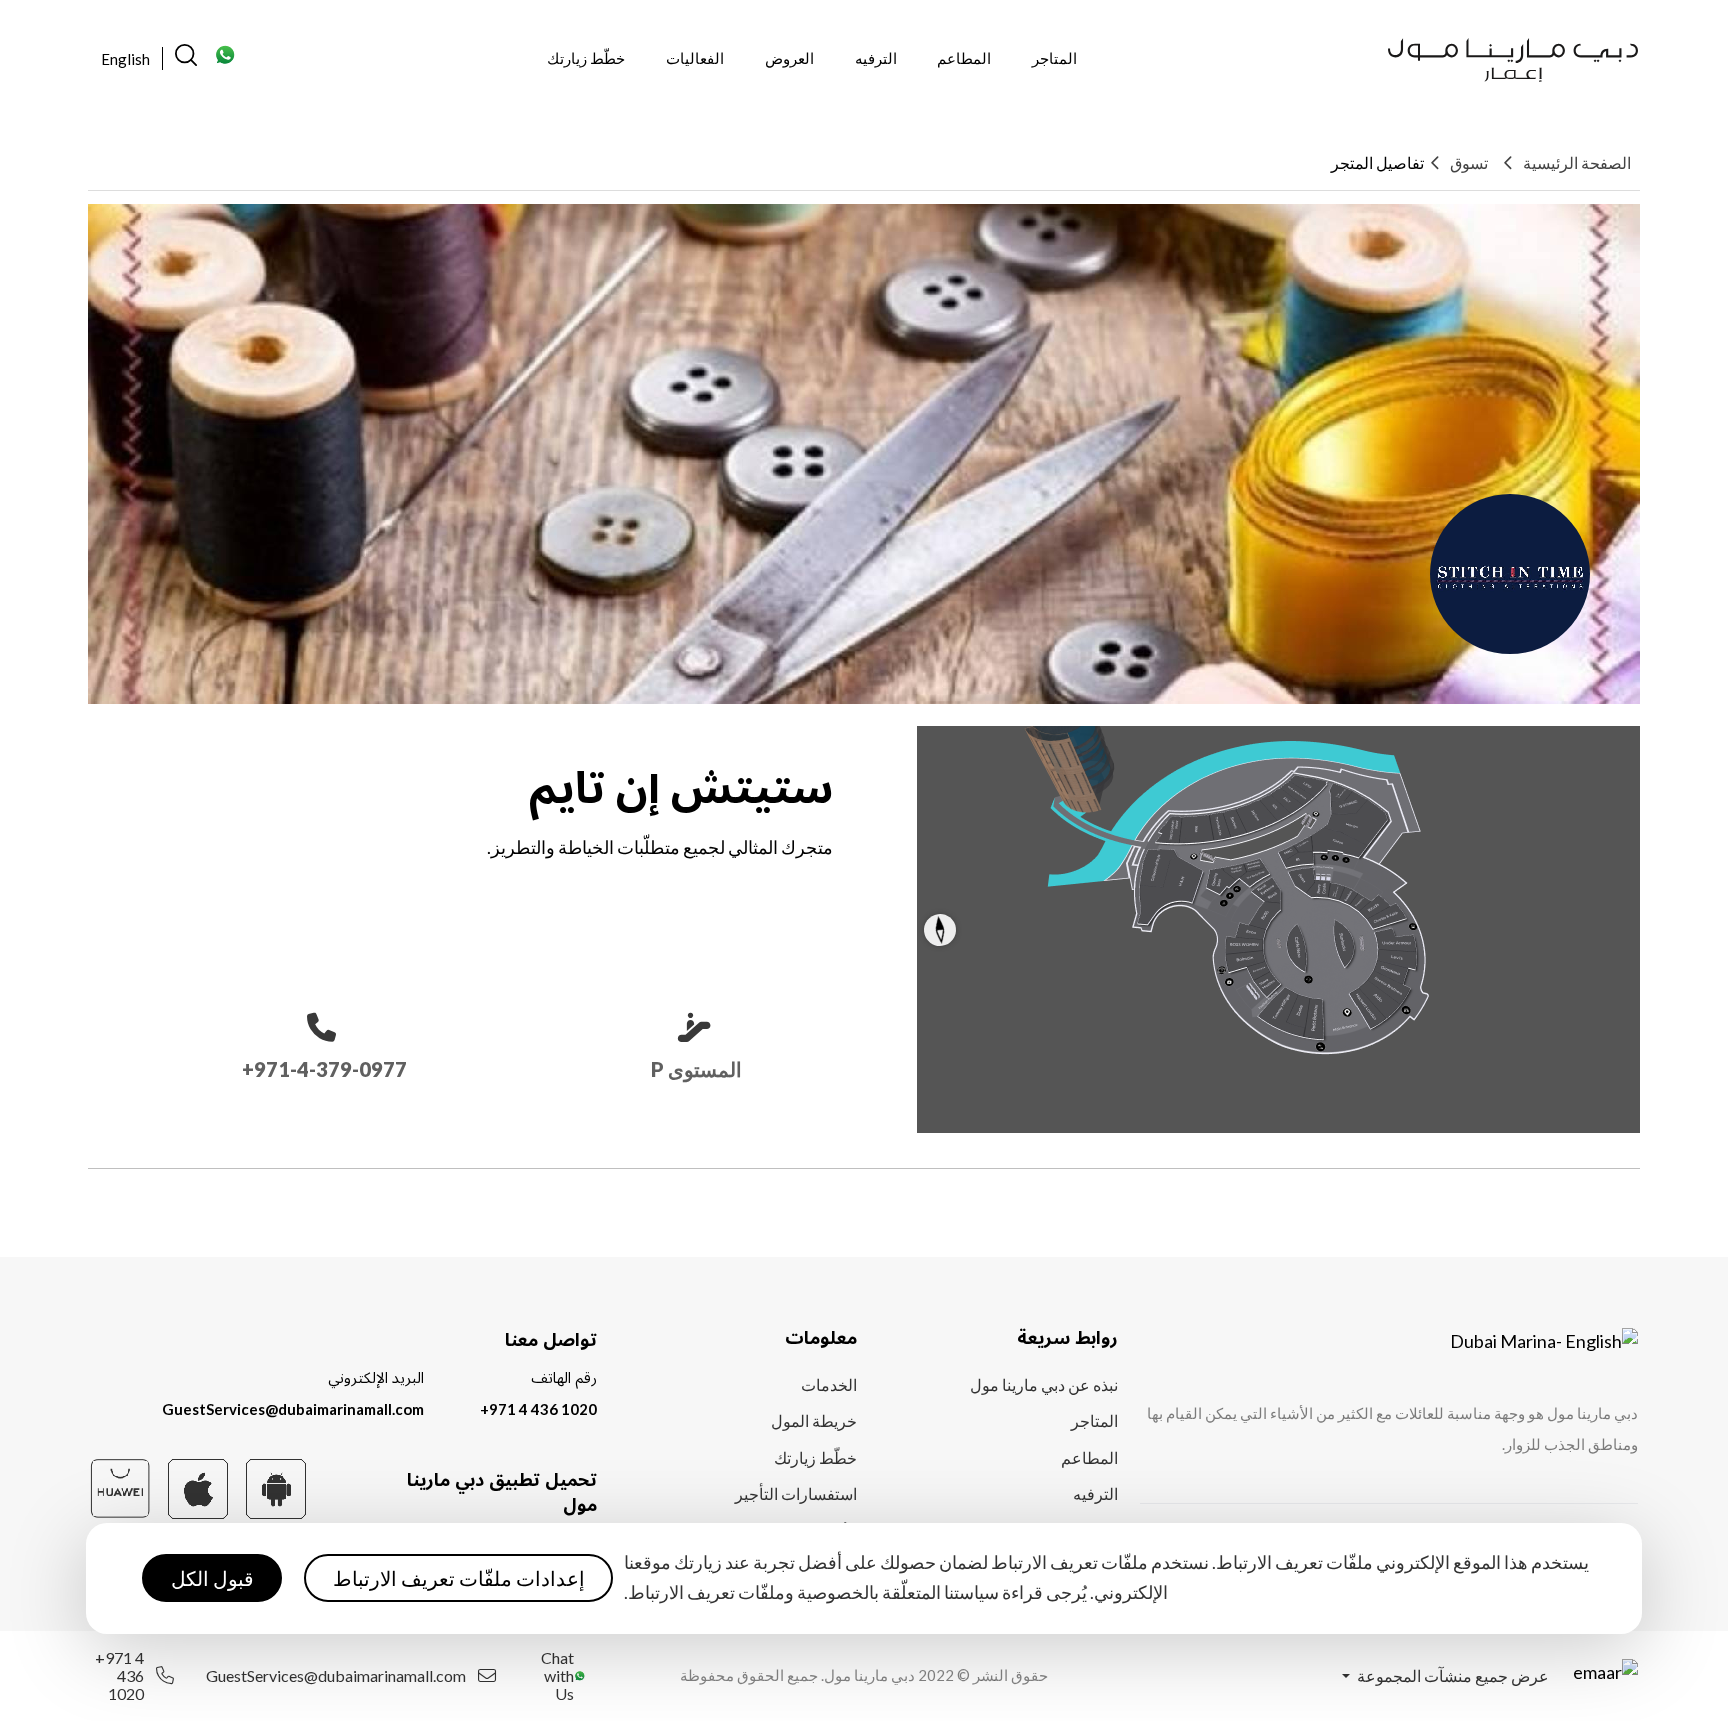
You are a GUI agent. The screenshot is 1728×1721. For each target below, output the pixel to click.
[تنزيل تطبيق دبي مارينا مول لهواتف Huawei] (120, 1485)
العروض (789, 58)
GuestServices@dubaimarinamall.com (293, 1409)
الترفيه (876, 58)
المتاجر (1054, 58)
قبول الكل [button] (212, 1579)
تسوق (1469, 162)
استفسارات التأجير (796, 1493)
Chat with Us (557, 1676)
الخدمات (829, 1384)
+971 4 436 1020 (538, 1409)
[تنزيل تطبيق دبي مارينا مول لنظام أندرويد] (276, 1486)
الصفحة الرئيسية (1577, 162)
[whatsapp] (226, 60)
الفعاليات (695, 58)
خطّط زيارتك (586, 58)
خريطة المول (814, 1420)
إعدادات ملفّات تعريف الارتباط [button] (459, 1579)
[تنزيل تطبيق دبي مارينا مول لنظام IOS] (198, 1486)
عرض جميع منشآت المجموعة (1451, 1675)
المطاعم (964, 58)
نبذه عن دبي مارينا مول (1044, 1384)
